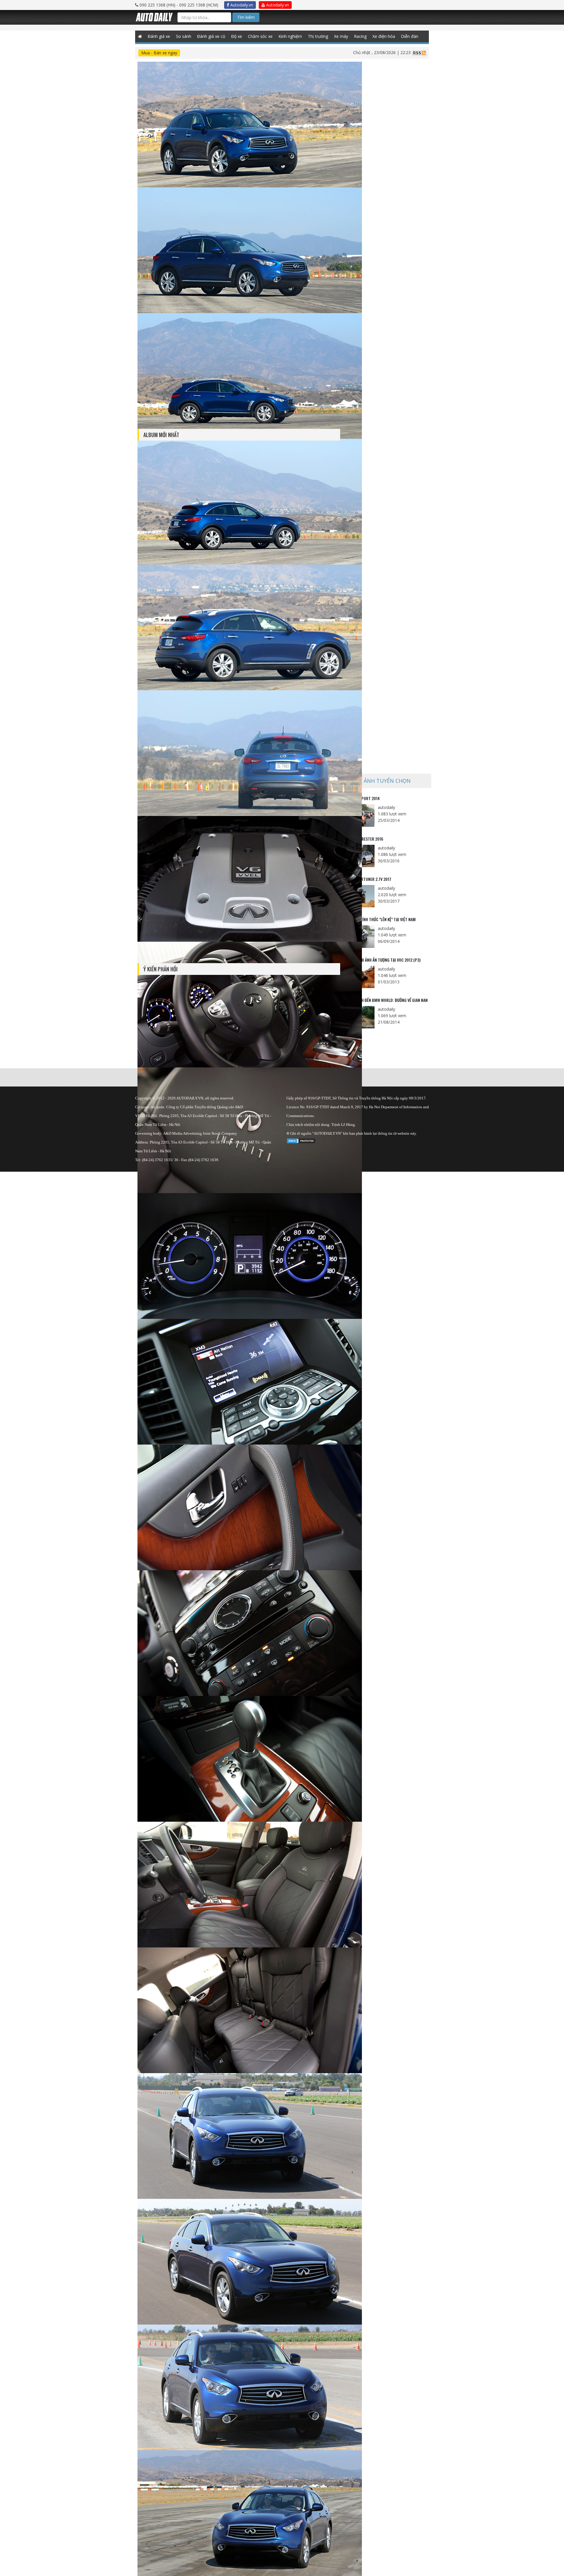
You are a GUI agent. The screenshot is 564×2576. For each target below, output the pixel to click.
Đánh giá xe (159, 36)
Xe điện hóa (384, 36)
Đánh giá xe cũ (211, 36)
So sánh (184, 36)
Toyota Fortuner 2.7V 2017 (367, 879)
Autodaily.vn (241, 5)
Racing (360, 36)
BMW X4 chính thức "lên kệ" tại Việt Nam (379, 919)
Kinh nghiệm (290, 36)
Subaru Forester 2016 (363, 839)
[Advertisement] (387, 333)
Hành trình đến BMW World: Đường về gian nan (385, 1000)
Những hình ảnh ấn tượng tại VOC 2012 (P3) (382, 960)
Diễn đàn (410, 36)
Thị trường (318, 36)
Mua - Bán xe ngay (159, 53)
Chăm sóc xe (260, 36)
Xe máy (341, 36)
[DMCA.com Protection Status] (301, 1140)
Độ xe (237, 36)
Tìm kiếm (246, 17)
